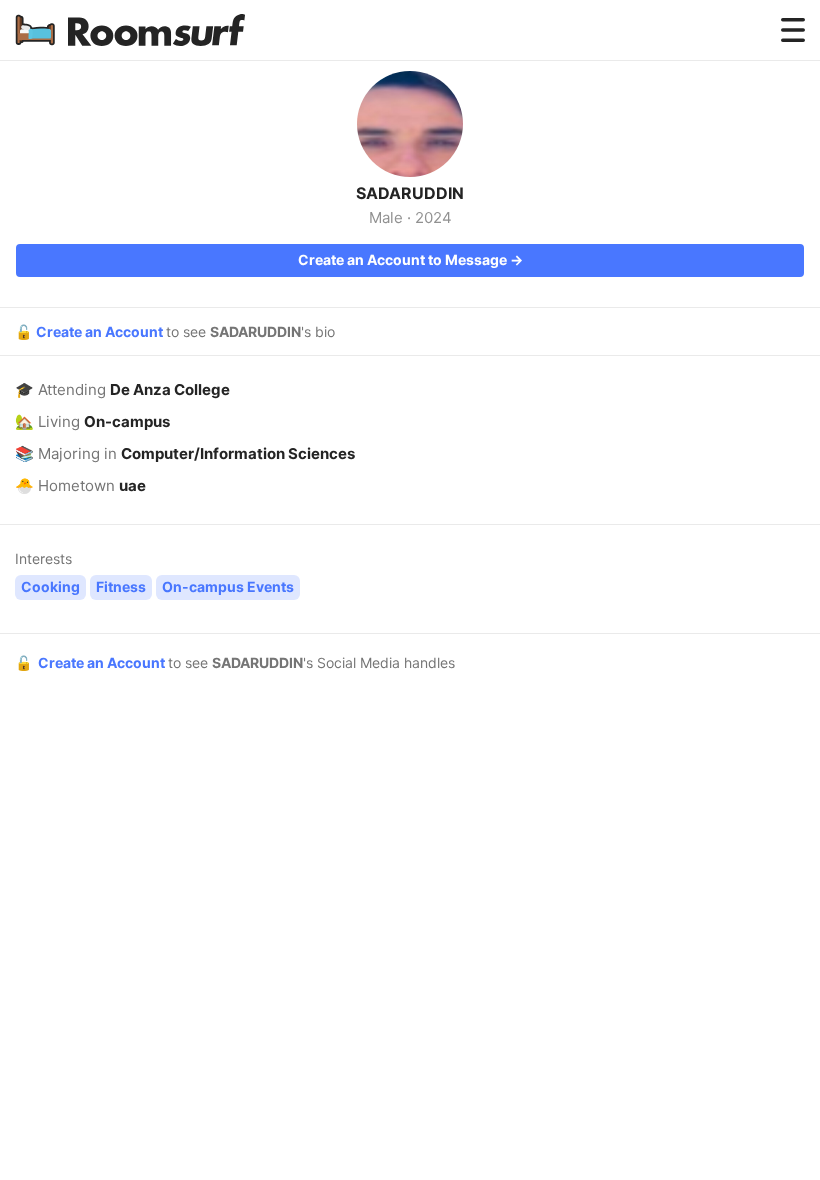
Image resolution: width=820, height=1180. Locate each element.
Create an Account (101, 331)
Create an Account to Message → (410, 259)
